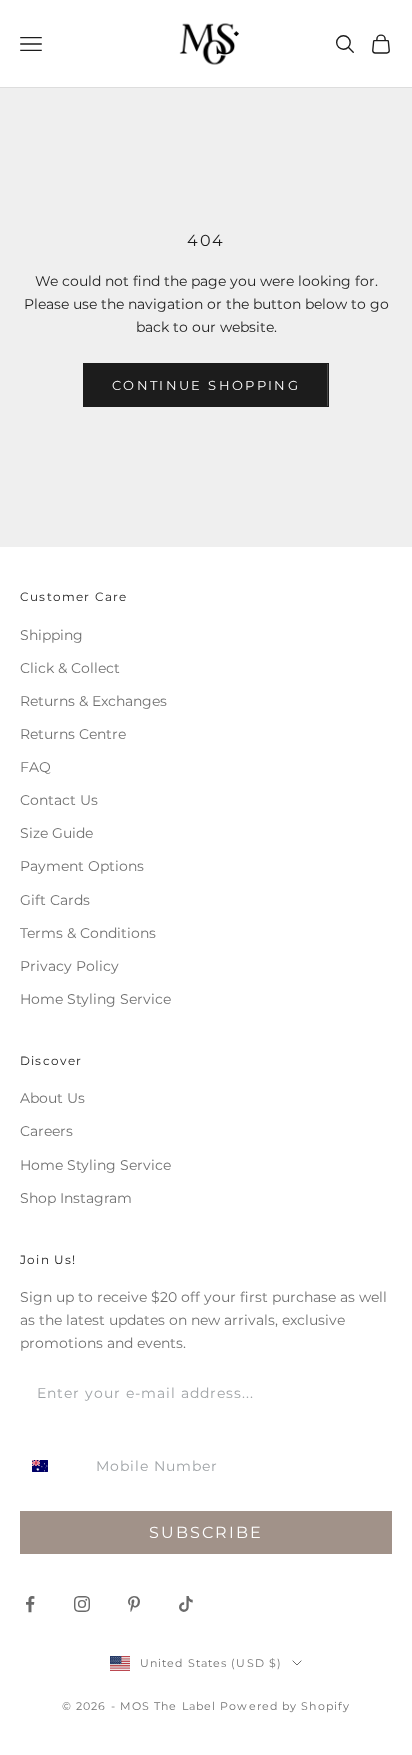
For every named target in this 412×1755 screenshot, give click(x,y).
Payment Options (82, 866)
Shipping (51, 635)
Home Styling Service (95, 999)
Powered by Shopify (285, 1706)
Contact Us (59, 800)
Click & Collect (70, 668)
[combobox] (53, 1465)
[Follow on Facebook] (30, 1604)
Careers (46, 1131)
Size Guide (56, 833)
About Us (52, 1098)
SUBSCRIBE (206, 1532)
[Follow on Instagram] (82, 1604)
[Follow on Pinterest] (134, 1604)
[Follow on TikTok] (186, 1604)
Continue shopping (206, 385)
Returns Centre (73, 734)
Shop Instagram (76, 1198)
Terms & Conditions (88, 933)
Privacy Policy (69, 966)
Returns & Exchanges (93, 701)
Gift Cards (55, 900)
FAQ (35, 767)
